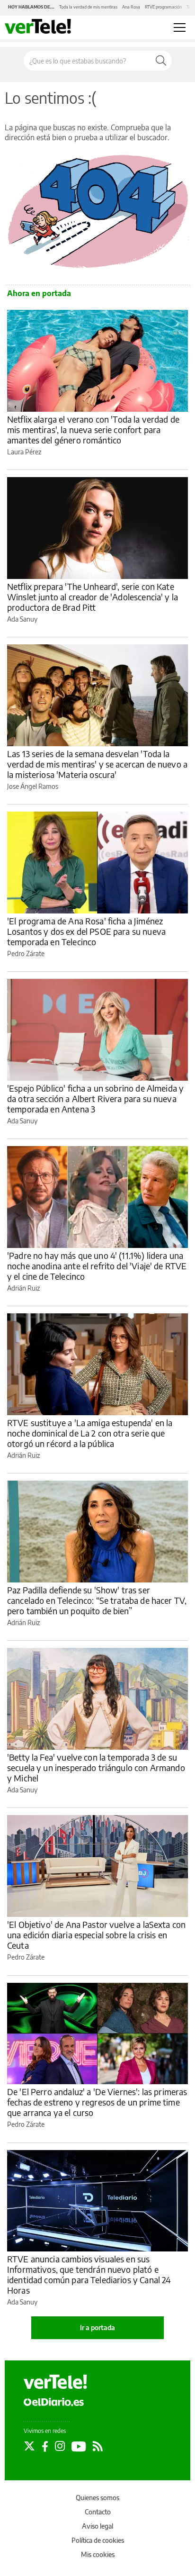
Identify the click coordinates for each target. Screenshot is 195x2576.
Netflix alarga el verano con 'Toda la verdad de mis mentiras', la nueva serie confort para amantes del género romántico (93, 429)
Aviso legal (97, 2526)
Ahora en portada (39, 293)
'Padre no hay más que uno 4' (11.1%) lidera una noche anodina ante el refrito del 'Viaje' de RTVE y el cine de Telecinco (97, 1266)
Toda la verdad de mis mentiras (88, 7)
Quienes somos (97, 2498)
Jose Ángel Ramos (33, 786)
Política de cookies (98, 2540)
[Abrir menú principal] (180, 27)
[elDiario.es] (54, 2402)
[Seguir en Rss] (98, 2446)
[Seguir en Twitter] (29, 2446)
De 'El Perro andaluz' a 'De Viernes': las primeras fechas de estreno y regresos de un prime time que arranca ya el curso (97, 2102)
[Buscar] (161, 61)
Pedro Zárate (26, 954)
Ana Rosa (131, 7)
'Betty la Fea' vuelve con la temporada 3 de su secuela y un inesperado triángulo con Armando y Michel (96, 1767)
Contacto (98, 2512)
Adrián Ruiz (23, 1288)
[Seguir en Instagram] (60, 2446)
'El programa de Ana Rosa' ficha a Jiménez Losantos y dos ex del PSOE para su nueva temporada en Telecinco (86, 931)
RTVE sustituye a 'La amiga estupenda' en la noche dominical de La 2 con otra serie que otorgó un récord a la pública (90, 1433)
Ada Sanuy (22, 619)
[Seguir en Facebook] (45, 2446)
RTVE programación (163, 7)
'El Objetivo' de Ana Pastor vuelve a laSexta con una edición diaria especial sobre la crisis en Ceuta (96, 1935)
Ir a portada (97, 2327)
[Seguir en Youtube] (79, 2446)
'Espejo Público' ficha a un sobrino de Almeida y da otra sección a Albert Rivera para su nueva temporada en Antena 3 (95, 1098)
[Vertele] (55, 2382)
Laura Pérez (24, 452)
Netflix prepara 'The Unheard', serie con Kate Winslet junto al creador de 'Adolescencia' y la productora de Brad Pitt (93, 597)
